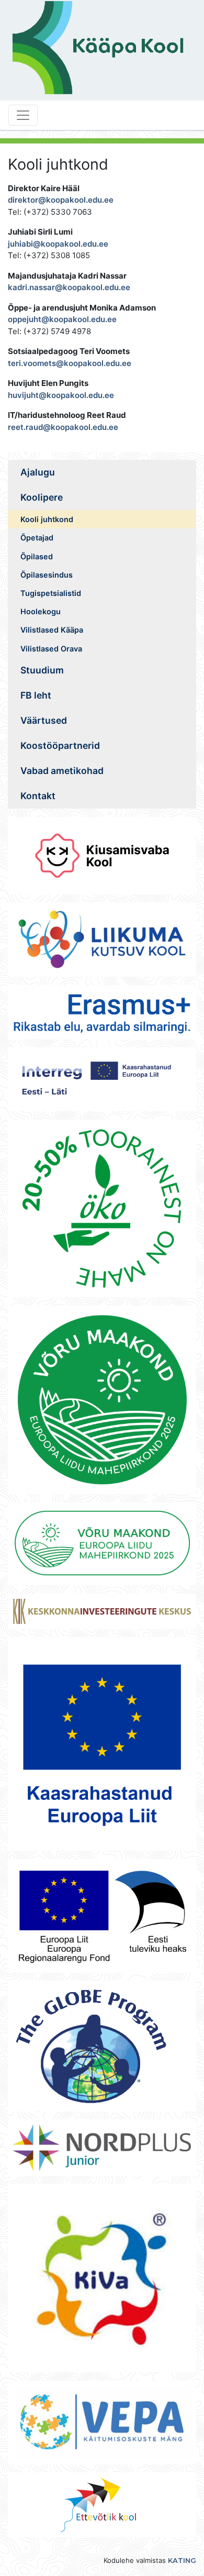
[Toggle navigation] (23, 115)
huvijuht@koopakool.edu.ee (61, 395)
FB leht (36, 695)
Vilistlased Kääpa (52, 630)
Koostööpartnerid (60, 745)
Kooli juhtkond (47, 519)
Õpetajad (37, 538)
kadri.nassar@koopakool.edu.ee (69, 287)
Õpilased (37, 556)
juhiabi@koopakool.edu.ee (58, 244)
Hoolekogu (41, 611)
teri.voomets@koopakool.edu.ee (70, 363)
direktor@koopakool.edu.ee (61, 200)
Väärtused (44, 720)
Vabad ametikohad (62, 771)
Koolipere (42, 497)
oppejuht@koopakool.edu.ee (62, 319)
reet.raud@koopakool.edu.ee (63, 427)
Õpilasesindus (47, 575)
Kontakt (38, 796)
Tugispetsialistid (51, 593)
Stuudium (42, 670)
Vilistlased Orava (51, 649)
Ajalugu (38, 472)
